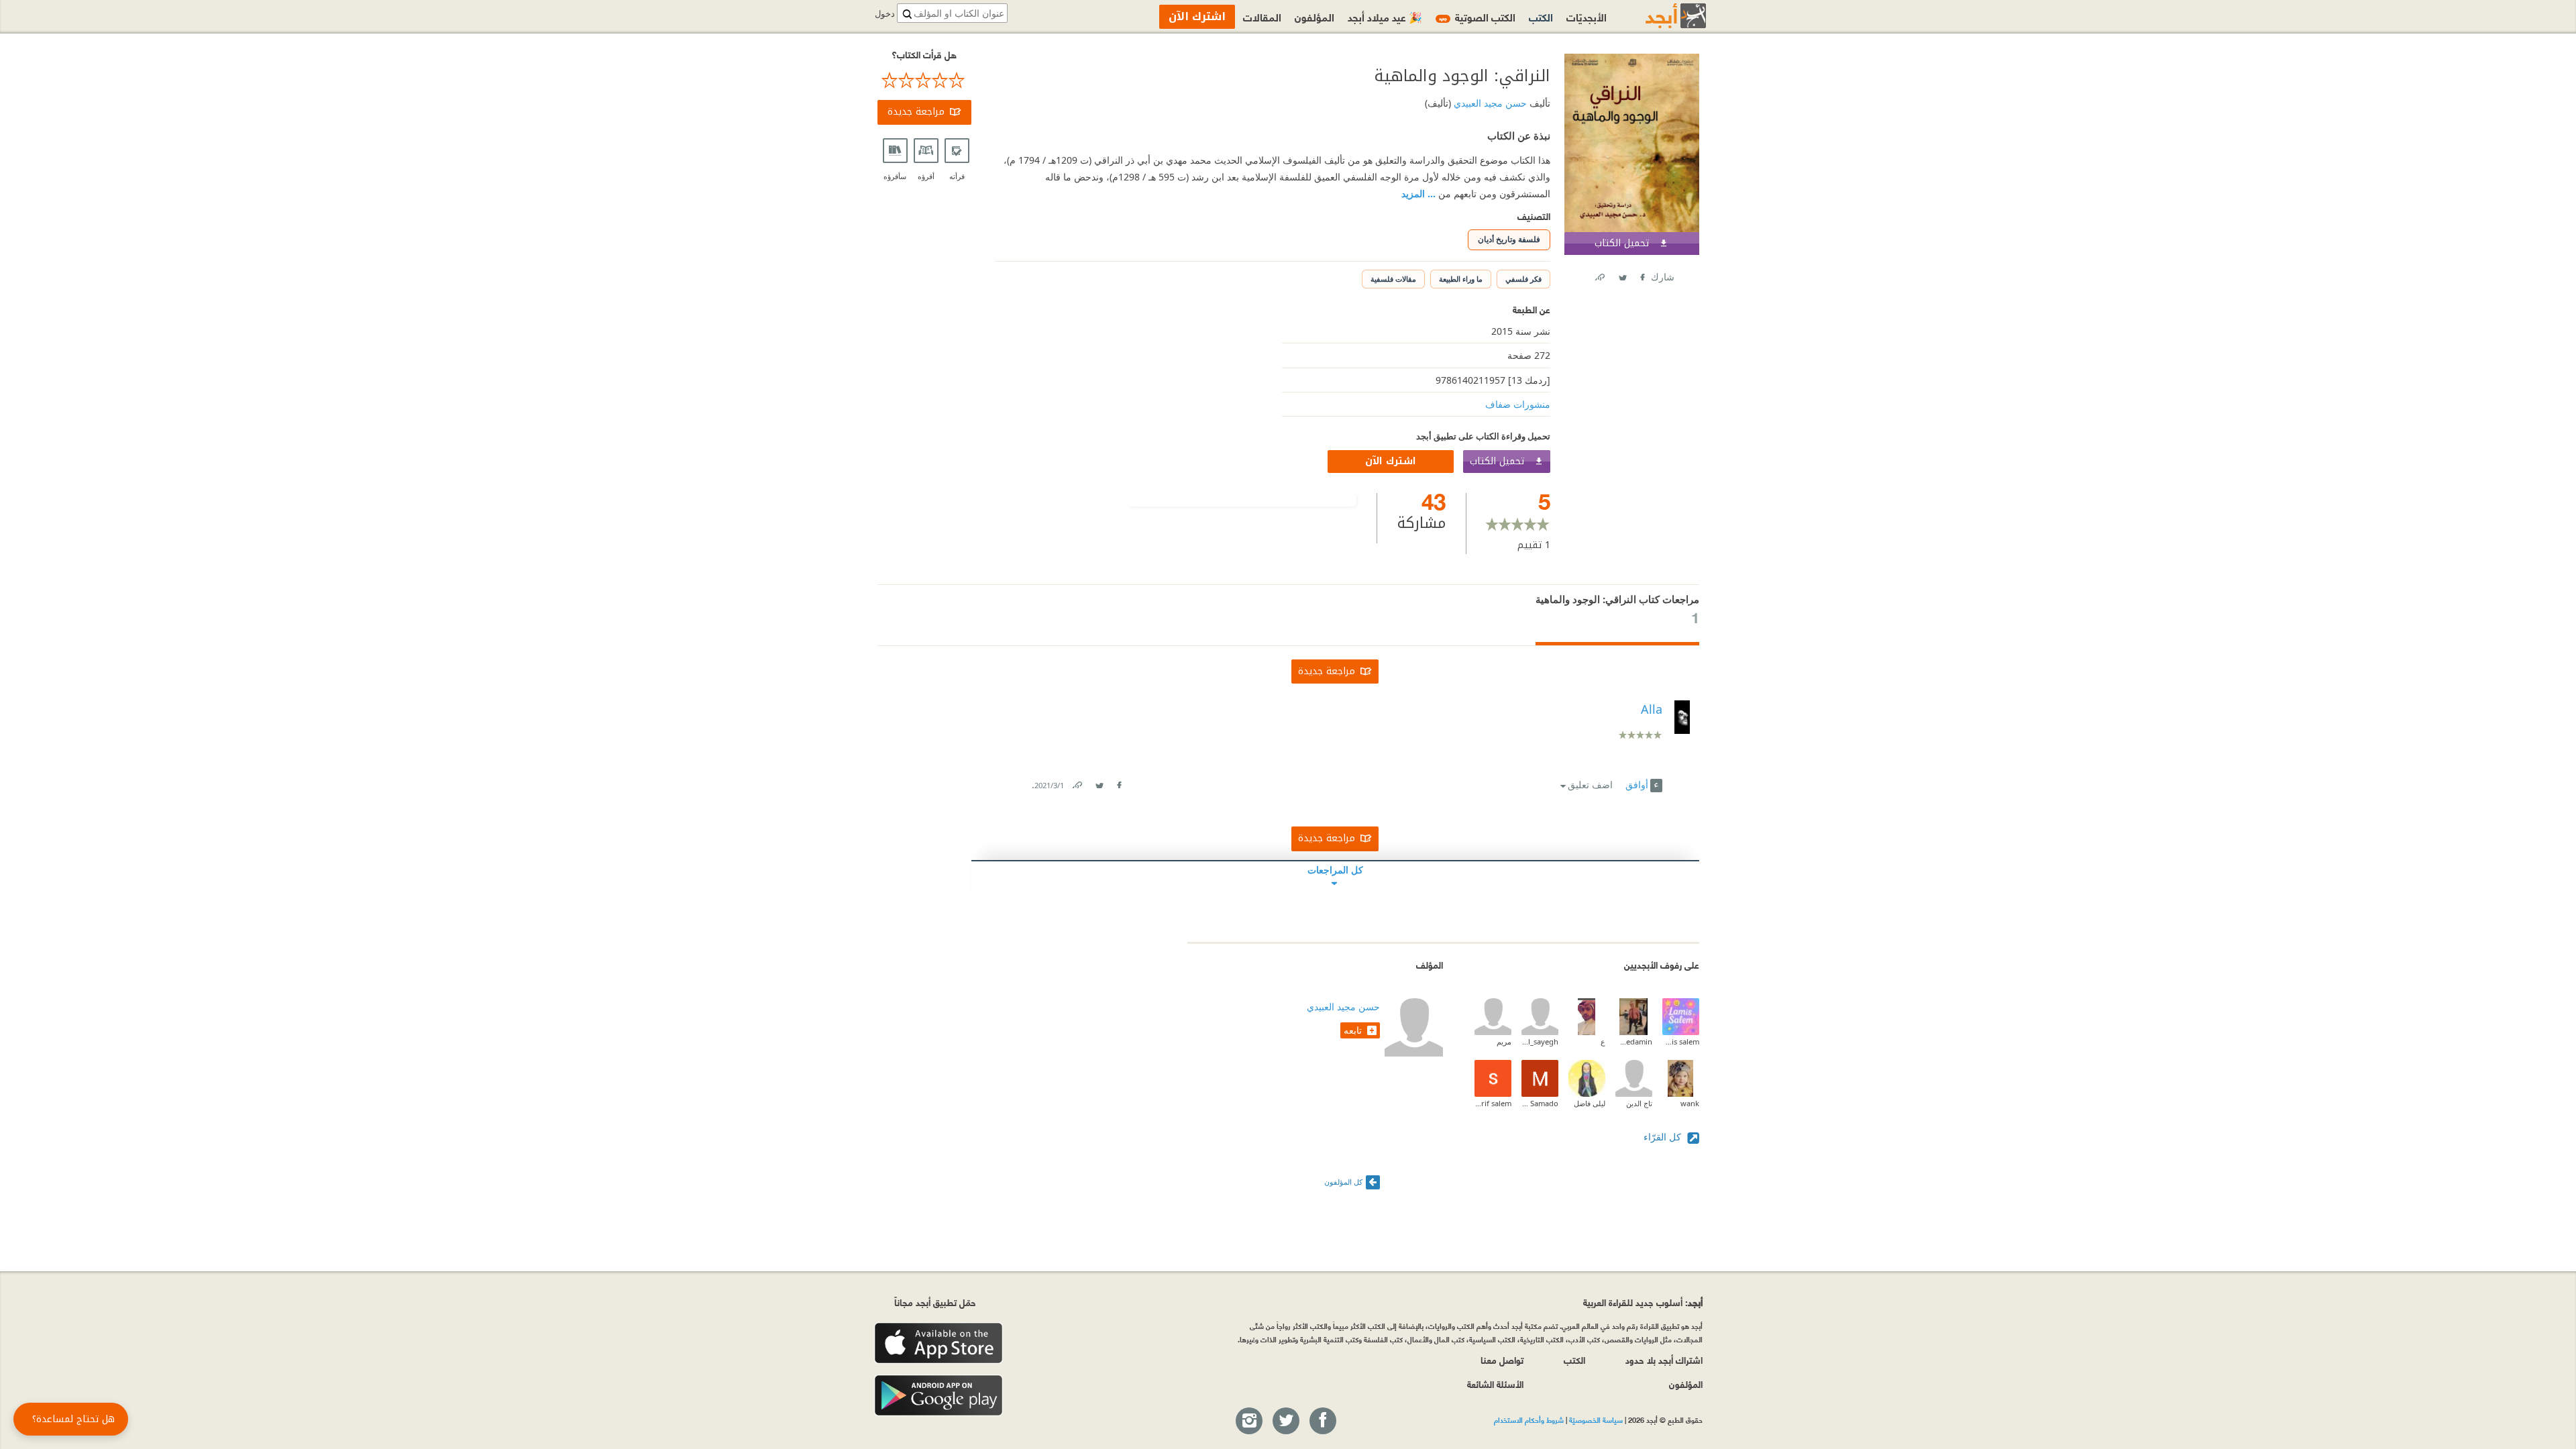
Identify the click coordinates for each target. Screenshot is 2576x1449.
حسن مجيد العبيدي (1489, 103)
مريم (1504, 1041)
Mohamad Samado (1540, 1103)
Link (1077, 783)
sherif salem (1493, 1103)
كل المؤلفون (1343, 1182)
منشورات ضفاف (1518, 404)
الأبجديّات (1587, 16)
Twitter (1622, 275)
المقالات (1262, 16)
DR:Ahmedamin (1634, 1041)
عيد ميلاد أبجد (1385, 16)
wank (1690, 1103)
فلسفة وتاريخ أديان (1509, 239)
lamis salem (1681, 1041)
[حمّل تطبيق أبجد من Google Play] (938, 1396)
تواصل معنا (1502, 1359)
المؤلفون (1314, 16)
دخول (885, 14)
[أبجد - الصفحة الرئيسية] (1659, 16)
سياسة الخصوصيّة (1596, 1419)
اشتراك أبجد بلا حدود (1664, 1359)
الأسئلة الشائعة (1495, 1384)
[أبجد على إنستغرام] (1248, 1421)
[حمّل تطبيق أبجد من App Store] (938, 1343)
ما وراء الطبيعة (1461, 279)
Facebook (1642, 275)
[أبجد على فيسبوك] (1322, 1421)
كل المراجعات (1335, 870)
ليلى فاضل (1590, 1103)
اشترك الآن (1391, 461)
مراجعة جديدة (916, 112)
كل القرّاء (1664, 1137)
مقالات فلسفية (1393, 279)
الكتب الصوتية (1477, 16)
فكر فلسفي (1523, 279)
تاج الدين (1639, 1103)
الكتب (1541, 16)
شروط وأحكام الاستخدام (1529, 1419)
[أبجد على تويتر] (1285, 1421)
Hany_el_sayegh (1540, 1041)
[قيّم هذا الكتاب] (924, 80)
